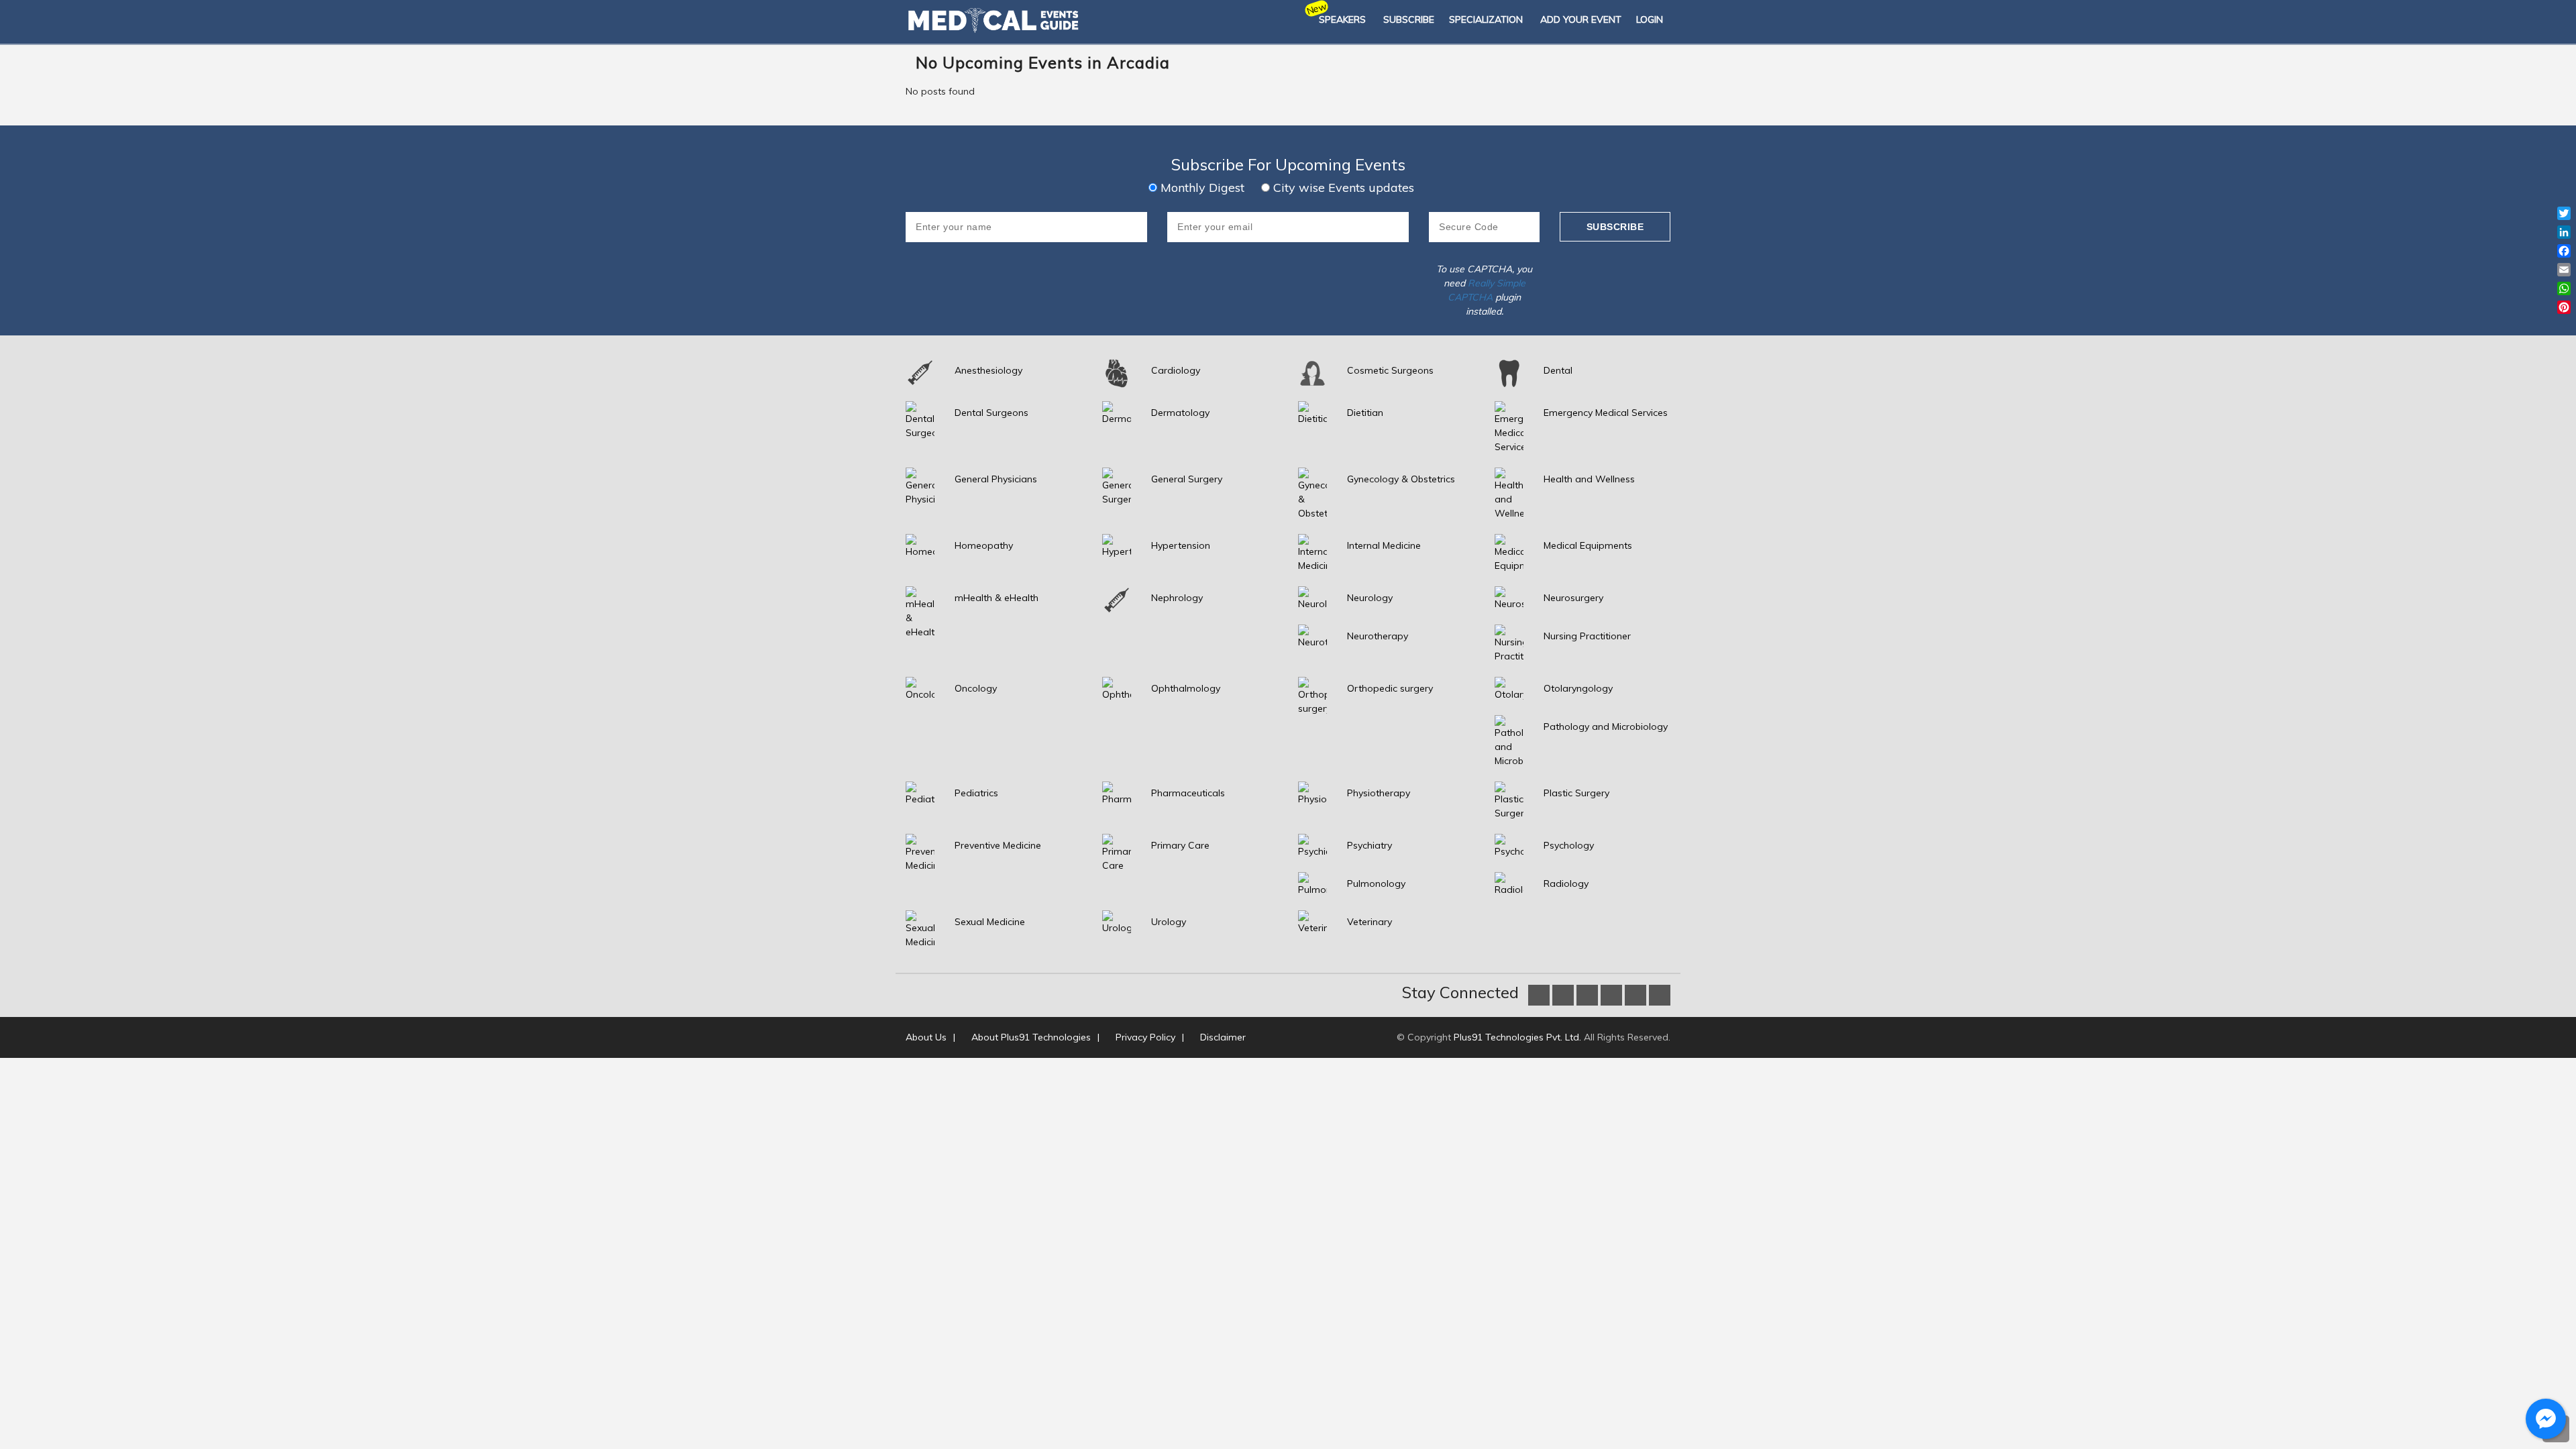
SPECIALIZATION (1486, 19)
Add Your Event (1581, 19)
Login (1650, 19)
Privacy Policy (1145, 1037)
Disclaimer (1223, 1037)
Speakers (1342, 19)
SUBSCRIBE (1409, 19)
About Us (926, 1037)
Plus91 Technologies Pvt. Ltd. (1517, 1037)
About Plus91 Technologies (1031, 1037)
